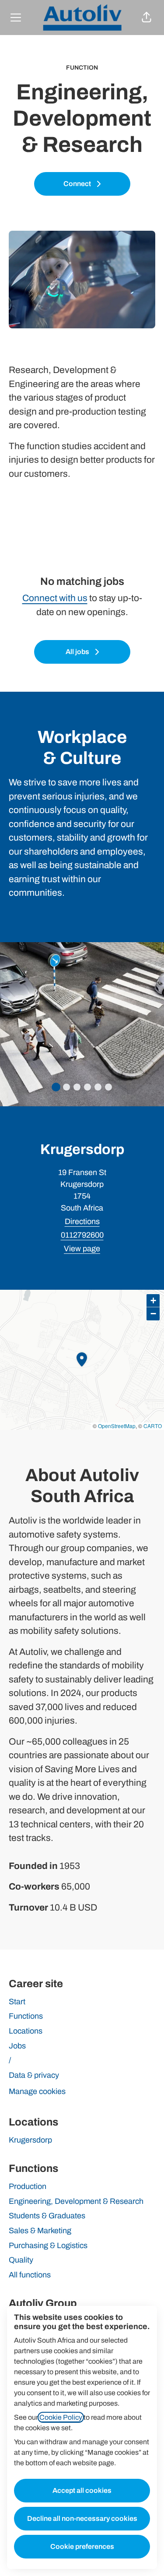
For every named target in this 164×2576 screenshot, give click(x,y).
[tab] (56, 1087)
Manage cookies (37, 2091)
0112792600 (82, 1235)
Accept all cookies (82, 2490)
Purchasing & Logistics (48, 2245)
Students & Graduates (47, 2216)
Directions (82, 1221)
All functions (30, 2275)
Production (28, 2186)
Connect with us (55, 598)
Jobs (17, 2046)
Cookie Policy (61, 2417)
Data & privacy (34, 2075)
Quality (21, 2260)
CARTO (153, 1426)
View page (82, 1249)
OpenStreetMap (117, 1426)
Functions (26, 2016)
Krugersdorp (30, 2140)
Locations (26, 2031)
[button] (147, 18)
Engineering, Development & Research (76, 2201)
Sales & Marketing (40, 2231)
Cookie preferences (82, 2546)
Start (17, 2002)
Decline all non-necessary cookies (82, 2518)
